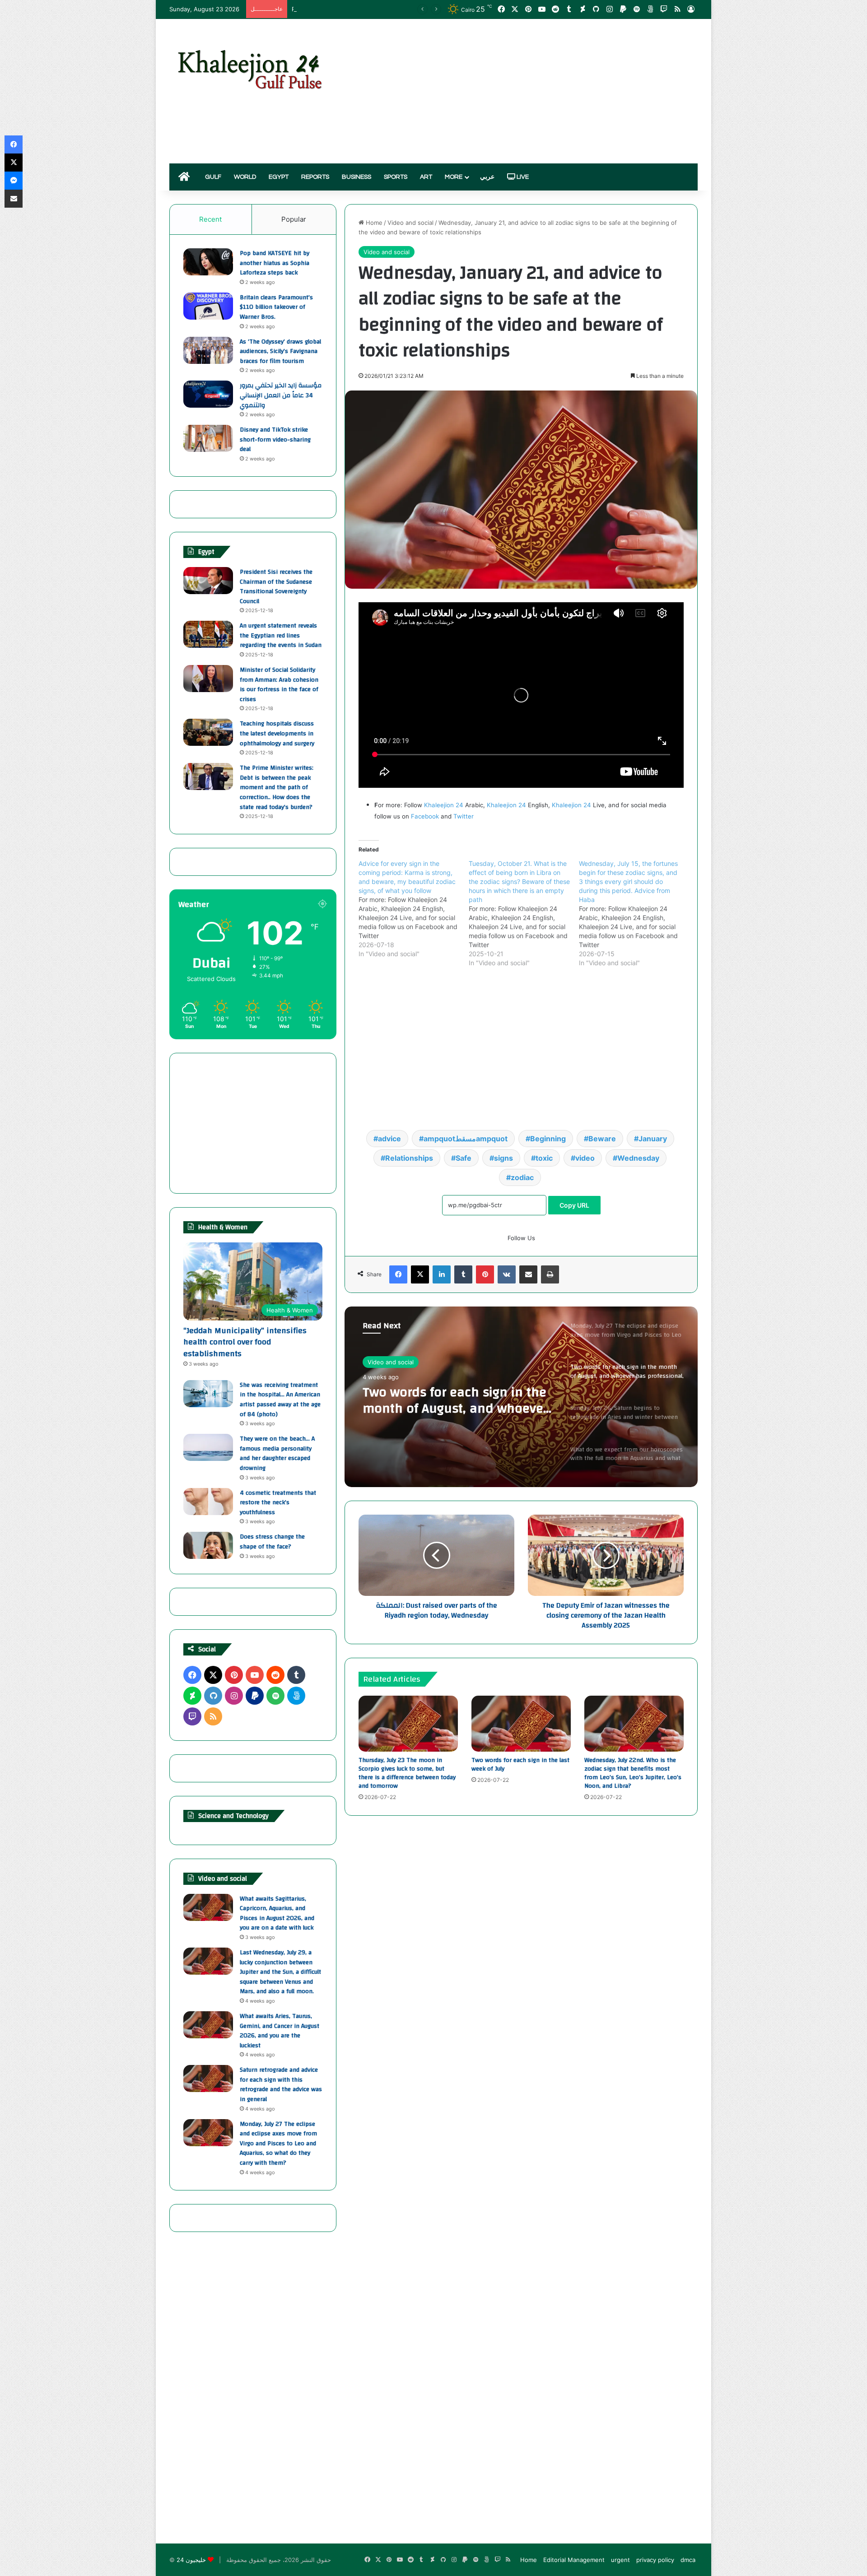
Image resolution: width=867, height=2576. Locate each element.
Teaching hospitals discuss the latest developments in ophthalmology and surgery (277, 733)
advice (389, 1139)
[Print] (550, 1274)
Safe (464, 1158)
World (245, 177)
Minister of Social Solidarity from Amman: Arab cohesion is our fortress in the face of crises (279, 685)
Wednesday (638, 1158)
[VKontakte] (507, 1274)
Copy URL (574, 1205)
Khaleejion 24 (444, 805)
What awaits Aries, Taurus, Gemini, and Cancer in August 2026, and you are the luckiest (280, 2031)
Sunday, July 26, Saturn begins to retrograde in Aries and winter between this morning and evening (455, 1400)
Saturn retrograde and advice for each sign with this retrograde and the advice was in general (281, 2085)
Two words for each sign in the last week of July (520, 1765)
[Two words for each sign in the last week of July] (521, 1724)
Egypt (279, 177)
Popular (294, 219)
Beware (602, 1139)
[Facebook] (398, 1274)
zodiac (522, 1177)
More (454, 177)
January (653, 1139)
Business (357, 177)
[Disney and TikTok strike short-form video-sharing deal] (208, 438)
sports (396, 177)
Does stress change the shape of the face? (272, 1542)
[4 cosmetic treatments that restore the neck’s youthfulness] (208, 1502)
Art (426, 177)
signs (503, 1158)
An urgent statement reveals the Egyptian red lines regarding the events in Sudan (281, 635)
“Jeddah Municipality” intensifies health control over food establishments (245, 1342)
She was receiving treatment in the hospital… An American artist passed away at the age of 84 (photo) (280, 1400)
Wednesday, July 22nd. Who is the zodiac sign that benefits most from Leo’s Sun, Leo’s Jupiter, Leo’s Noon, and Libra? (633, 1773)
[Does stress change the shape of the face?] (208, 1545)
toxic (544, 1158)
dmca (688, 2560)
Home (373, 223)
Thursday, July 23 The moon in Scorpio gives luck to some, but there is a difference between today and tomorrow (407, 1773)
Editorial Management (574, 2560)
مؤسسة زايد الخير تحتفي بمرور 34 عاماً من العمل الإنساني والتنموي (281, 395)
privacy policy (655, 2560)
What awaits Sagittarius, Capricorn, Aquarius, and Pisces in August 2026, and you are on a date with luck (277, 1913)
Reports (315, 177)
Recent (210, 219)
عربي (487, 177)
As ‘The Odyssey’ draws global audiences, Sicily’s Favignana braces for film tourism (280, 351)
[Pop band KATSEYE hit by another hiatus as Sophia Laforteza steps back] (208, 262)
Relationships (409, 1158)
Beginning (548, 1139)
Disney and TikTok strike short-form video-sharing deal (275, 439)
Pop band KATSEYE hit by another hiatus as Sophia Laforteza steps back (275, 263)
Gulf (213, 177)
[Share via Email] (528, 1274)
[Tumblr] (463, 1274)
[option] (521, 1397)
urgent (620, 2560)
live (522, 177)
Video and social (410, 223)
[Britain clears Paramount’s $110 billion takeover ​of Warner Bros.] (208, 306)
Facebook (425, 816)
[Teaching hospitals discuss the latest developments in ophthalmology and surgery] (208, 732)
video (585, 1158)
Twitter (464, 816)
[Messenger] (14, 181)
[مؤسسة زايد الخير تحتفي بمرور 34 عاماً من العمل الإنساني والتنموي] (208, 394)
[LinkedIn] (442, 1274)
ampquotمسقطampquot (466, 1139)
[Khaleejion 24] (249, 68)
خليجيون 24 (191, 2560)
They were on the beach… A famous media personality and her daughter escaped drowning (277, 1453)
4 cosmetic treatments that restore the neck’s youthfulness (278, 1503)
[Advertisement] (524, 91)
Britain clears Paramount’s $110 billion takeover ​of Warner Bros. (276, 307)
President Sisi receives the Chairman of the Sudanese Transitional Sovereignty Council (276, 587)
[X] (420, 1274)
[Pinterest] (485, 1274)
